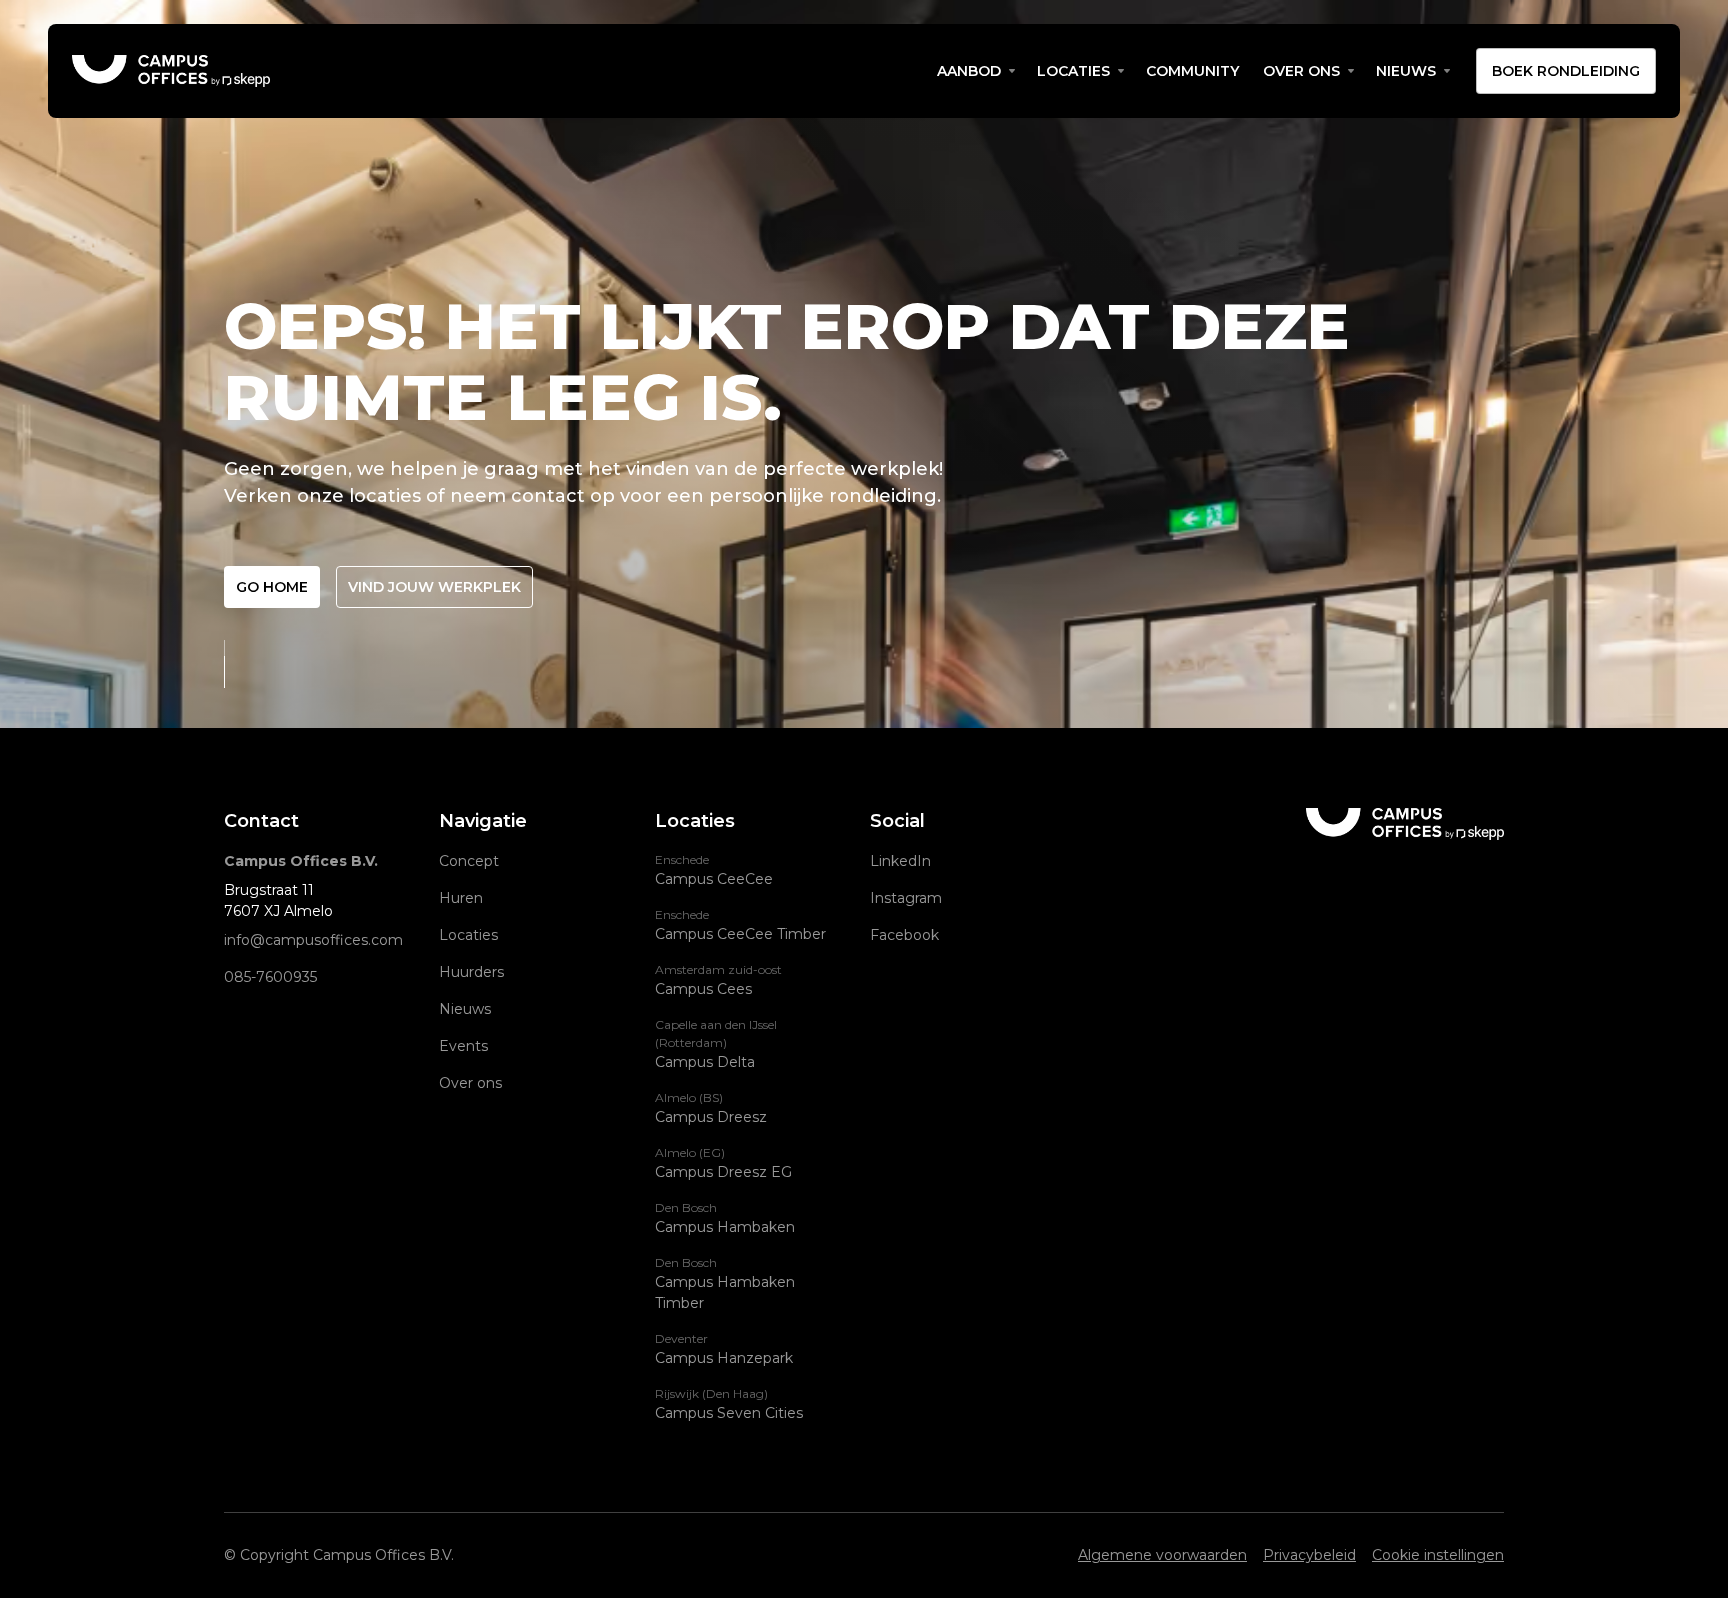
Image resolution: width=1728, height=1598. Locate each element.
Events (463, 1046)
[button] (975, 71)
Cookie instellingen (1438, 1555)
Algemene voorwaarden (1162, 1555)
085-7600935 (270, 977)
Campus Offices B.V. (301, 861)
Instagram (906, 898)
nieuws (1406, 71)
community (1192, 71)
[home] (498, 71)
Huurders (471, 972)
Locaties (1073, 71)
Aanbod (969, 71)
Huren (461, 898)
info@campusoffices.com (313, 940)
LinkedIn (900, 861)
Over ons (1301, 71)
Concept (469, 861)
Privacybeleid (1309, 1555)
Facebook (904, 935)
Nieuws (465, 1009)
